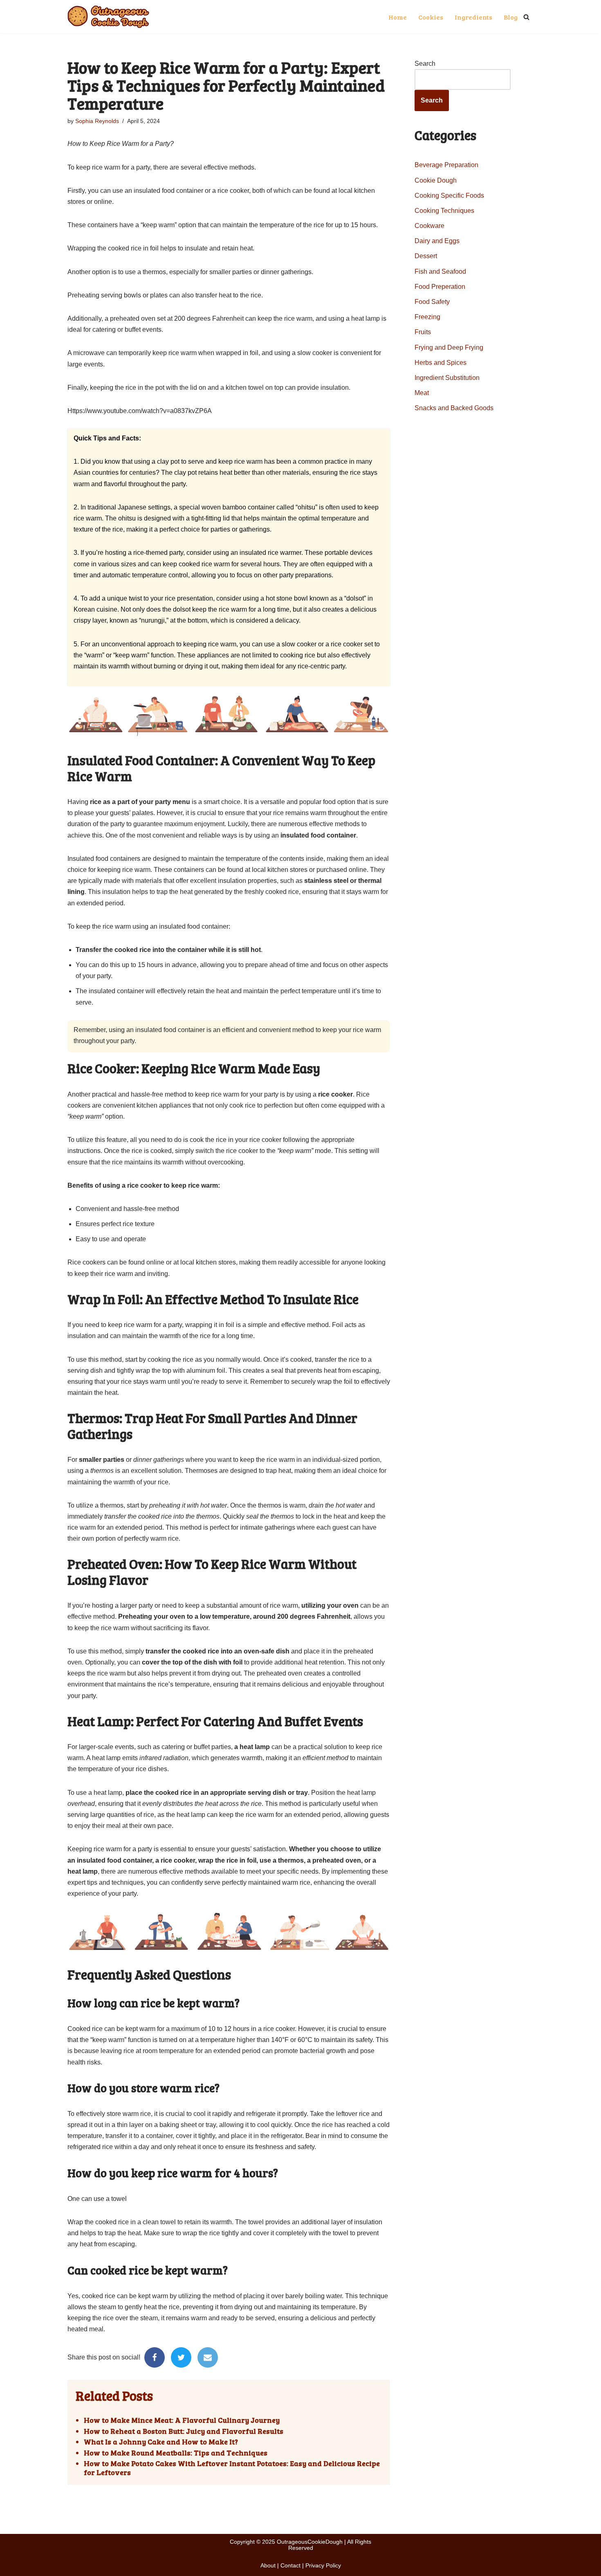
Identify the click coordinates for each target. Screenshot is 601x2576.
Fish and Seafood (440, 271)
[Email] (208, 2357)
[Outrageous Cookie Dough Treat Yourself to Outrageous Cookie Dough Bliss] (108, 17)
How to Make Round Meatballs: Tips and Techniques (176, 2453)
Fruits (423, 332)
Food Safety (432, 302)
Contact (290, 2565)
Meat (422, 393)
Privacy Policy (323, 2565)
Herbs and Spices (441, 363)
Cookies (431, 17)
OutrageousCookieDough (310, 2542)
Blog (511, 17)
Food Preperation (440, 287)
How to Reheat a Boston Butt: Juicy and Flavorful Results (184, 2431)
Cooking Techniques (444, 211)
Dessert (426, 256)
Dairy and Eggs (437, 241)
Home (398, 17)
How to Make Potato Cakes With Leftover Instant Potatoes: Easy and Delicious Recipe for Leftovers (232, 2468)
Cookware (429, 226)
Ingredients (473, 17)
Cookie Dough (436, 180)
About (268, 2565)
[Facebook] (155, 2357)
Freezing (427, 317)
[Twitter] (181, 2357)
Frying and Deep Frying (449, 347)
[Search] (526, 17)
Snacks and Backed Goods (454, 408)
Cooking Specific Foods (449, 195)
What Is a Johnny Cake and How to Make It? (161, 2442)
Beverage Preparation (446, 165)
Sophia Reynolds (97, 121)
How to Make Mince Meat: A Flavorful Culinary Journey (182, 2420)
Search (425, 64)
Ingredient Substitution (447, 378)
